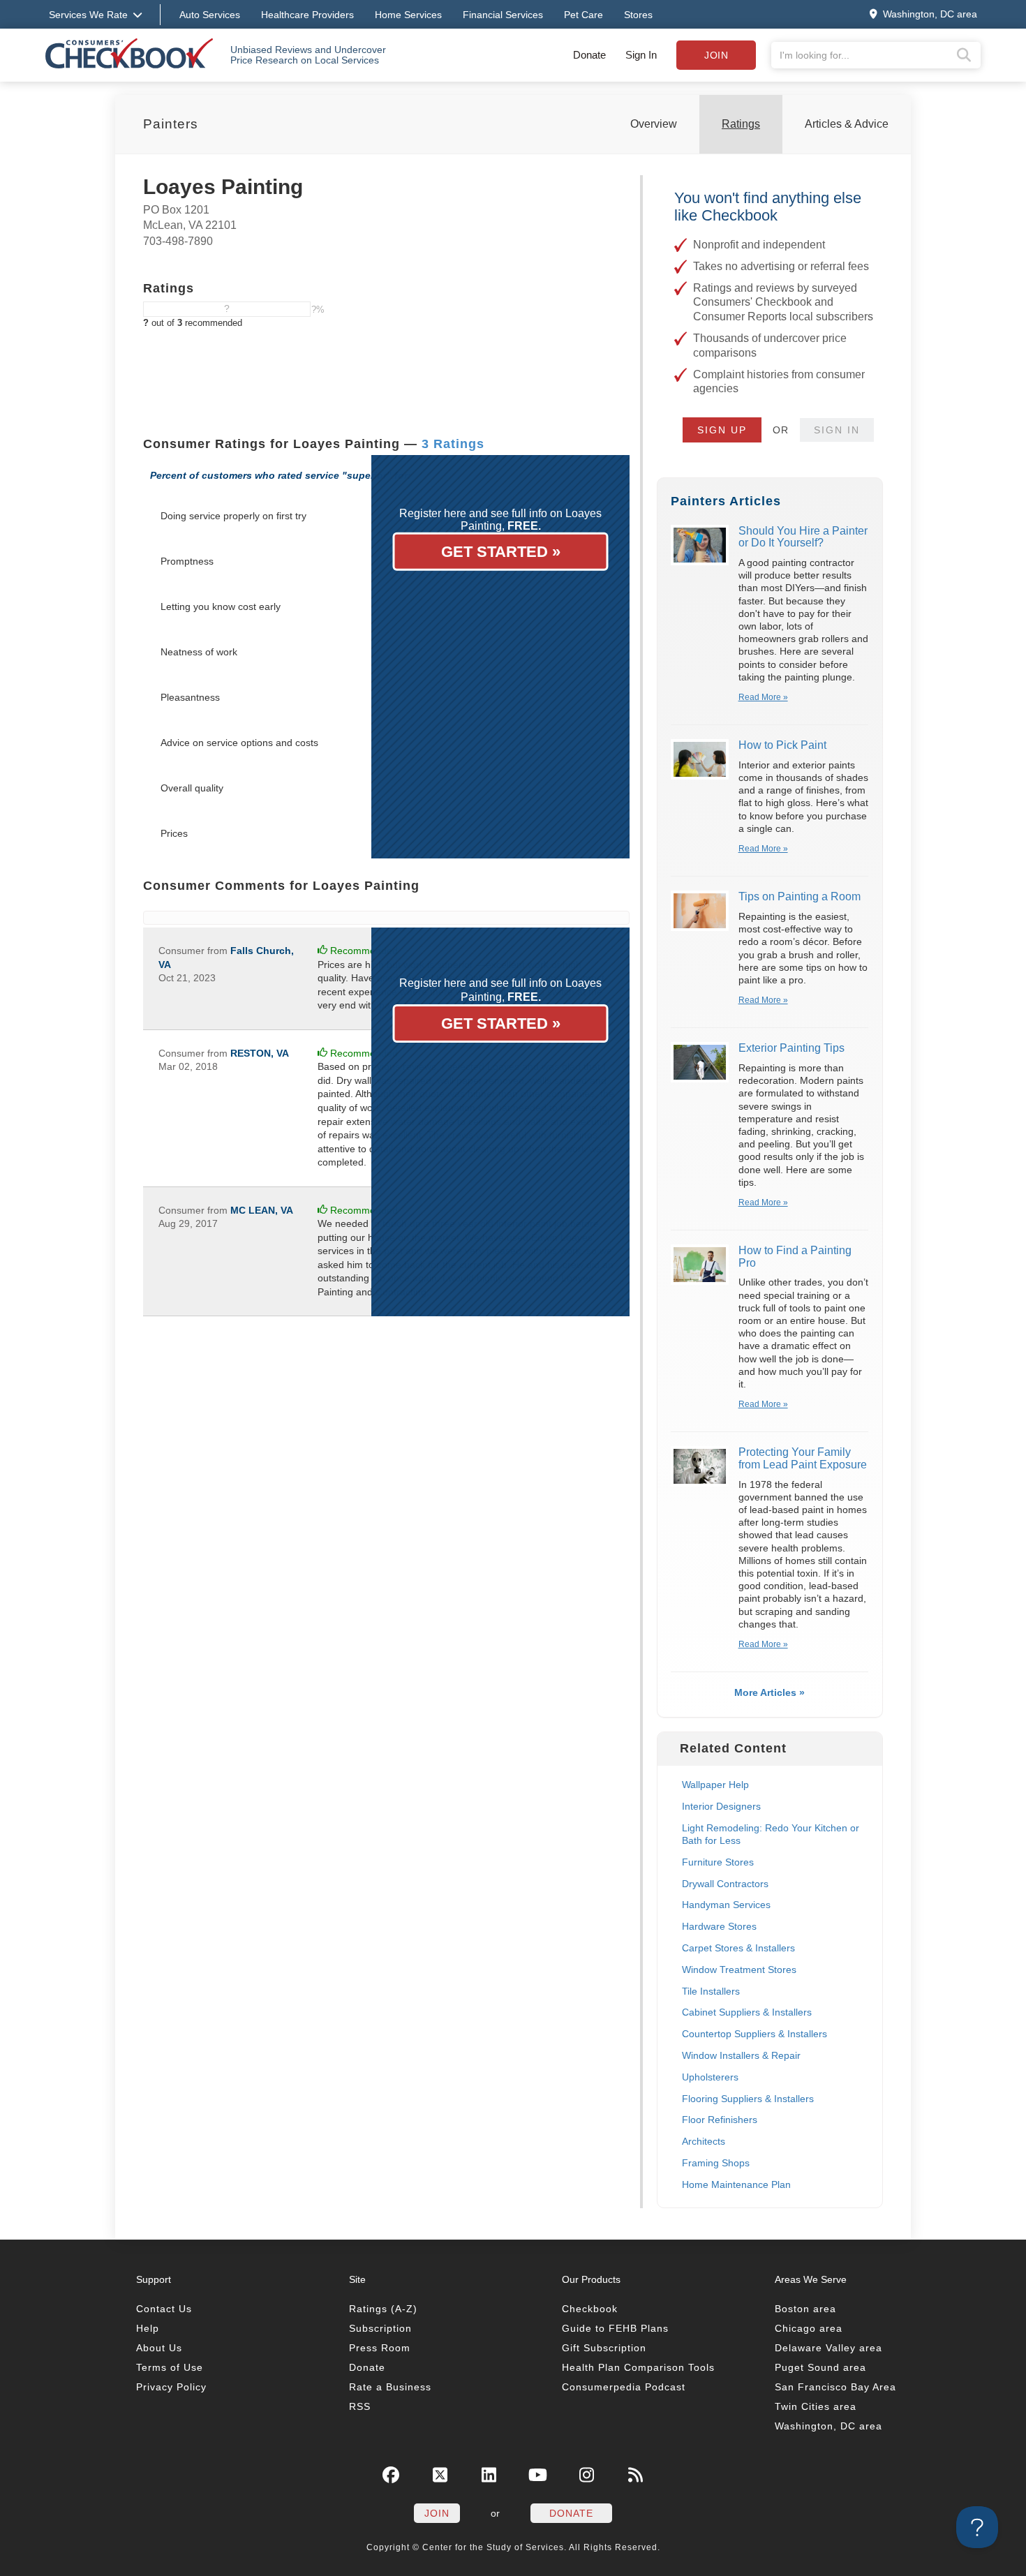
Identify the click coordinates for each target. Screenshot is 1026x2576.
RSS (360, 2406)
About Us (159, 2348)
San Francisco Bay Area (835, 2387)
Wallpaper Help (715, 1785)
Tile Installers (711, 1991)
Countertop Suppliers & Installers (754, 2034)
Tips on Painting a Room (800, 896)
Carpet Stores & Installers (738, 1948)
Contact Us (164, 2309)
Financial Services (503, 15)
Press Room (380, 2348)
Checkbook (590, 2309)
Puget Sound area (820, 2367)
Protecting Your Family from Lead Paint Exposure (803, 1458)
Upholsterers (710, 2077)
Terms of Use (170, 2367)
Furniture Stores (718, 1862)
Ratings (741, 124)
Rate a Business (390, 2387)
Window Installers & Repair (741, 2055)
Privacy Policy (171, 2387)
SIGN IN (837, 430)
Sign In (641, 55)
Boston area (805, 2309)
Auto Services (210, 15)
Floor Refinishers (720, 2120)
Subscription (380, 2328)
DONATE (571, 2513)
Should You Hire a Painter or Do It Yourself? (803, 537)
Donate (589, 55)
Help (148, 2328)
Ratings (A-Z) (383, 2309)
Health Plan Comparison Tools (638, 2367)
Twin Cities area (816, 2406)
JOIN (437, 2513)
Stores (638, 15)
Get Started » (501, 552)
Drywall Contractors (725, 1884)
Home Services (408, 15)
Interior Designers (721, 1806)
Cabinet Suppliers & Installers (747, 2012)
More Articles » (769, 1692)
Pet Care (583, 15)
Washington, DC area (828, 2426)
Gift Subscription (604, 2348)
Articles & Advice (847, 124)
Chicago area (809, 2328)
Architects (704, 2141)
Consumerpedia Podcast (624, 2387)
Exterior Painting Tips (791, 1048)
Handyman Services (726, 1905)
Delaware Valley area (828, 2348)
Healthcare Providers (307, 15)
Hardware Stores (719, 1926)
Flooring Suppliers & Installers (748, 2099)
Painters (171, 124)
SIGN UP (722, 430)
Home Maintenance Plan (736, 2184)
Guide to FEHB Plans (615, 2328)
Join (716, 55)
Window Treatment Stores (739, 1970)
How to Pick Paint (782, 745)
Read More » (763, 697)
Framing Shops (716, 2163)
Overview (654, 124)
